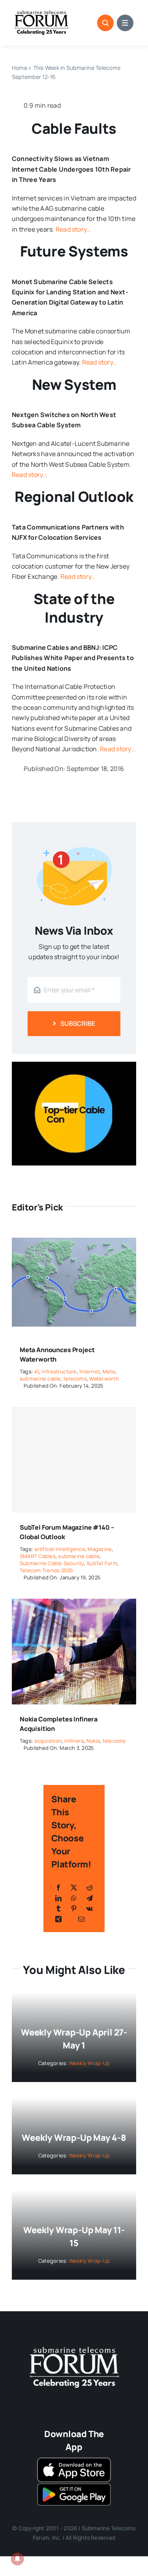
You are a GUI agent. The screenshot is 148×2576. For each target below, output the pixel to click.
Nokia (93, 1741)
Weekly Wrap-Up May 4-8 (74, 2138)
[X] (74, 1888)
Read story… (73, 229)
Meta (109, 1371)
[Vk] (89, 1908)
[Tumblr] (58, 1908)
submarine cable (40, 1379)
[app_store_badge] (74, 2461)
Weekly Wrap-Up (89, 2063)
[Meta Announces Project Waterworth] (74, 1235)
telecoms (75, 1379)
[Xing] (58, 1919)
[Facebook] (58, 1888)
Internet (90, 1371)
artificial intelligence (60, 1549)
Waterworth (104, 1379)
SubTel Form (102, 1563)
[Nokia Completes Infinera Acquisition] (74, 1604)
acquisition (48, 1741)
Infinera (74, 1741)
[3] (74, 2346)
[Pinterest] (74, 1908)
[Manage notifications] (17, 2559)
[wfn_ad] (74, 1065)
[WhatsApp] (74, 1898)
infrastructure (59, 1371)
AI (37, 1371)
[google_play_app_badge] (74, 2485)
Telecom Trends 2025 (47, 1570)
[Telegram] (90, 1898)
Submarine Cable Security (52, 1563)
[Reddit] (90, 1888)
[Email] (81, 1919)
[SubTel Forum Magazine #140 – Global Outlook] (74, 1460)
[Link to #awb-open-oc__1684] (125, 23)
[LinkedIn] (58, 1898)
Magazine (100, 1549)
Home (20, 68)
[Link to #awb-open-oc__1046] (105, 23)
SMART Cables (38, 1556)
